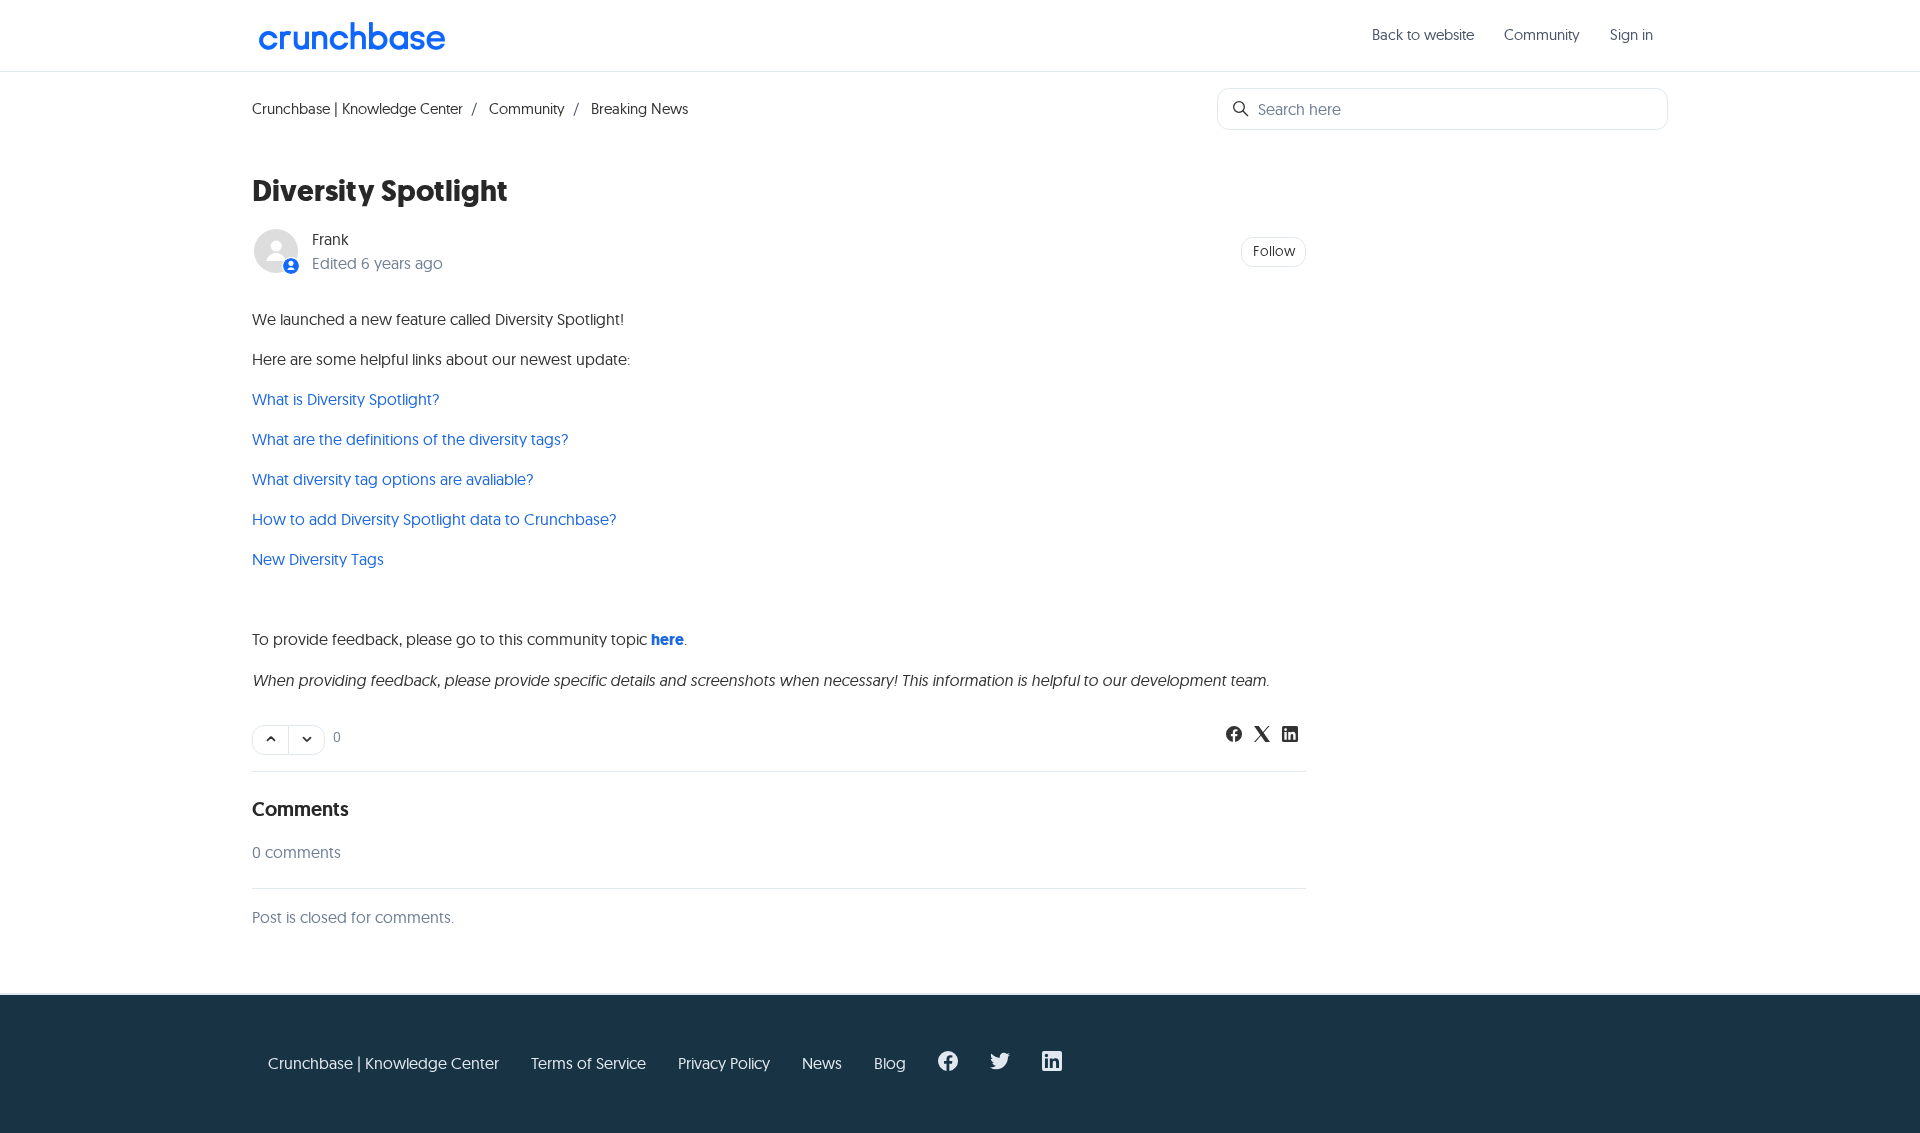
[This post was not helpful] (306, 740)
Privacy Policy (724, 1063)
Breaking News (639, 108)
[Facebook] (1234, 736)
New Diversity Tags (318, 559)
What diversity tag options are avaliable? (392, 479)
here (667, 639)
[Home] (352, 36)
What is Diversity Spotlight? (345, 399)
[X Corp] (1262, 736)
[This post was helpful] (270, 740)
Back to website (1423, 34)
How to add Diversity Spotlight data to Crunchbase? (434, 519)
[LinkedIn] (1290, 736)
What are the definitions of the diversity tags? (410, 439)
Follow (1274, 251)
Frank (330, 239)
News (822, 1063)
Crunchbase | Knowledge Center (357, 108)
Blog (890, 1063)
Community (1542, 34)
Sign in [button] (1631, 34)
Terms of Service (588, 1063)
